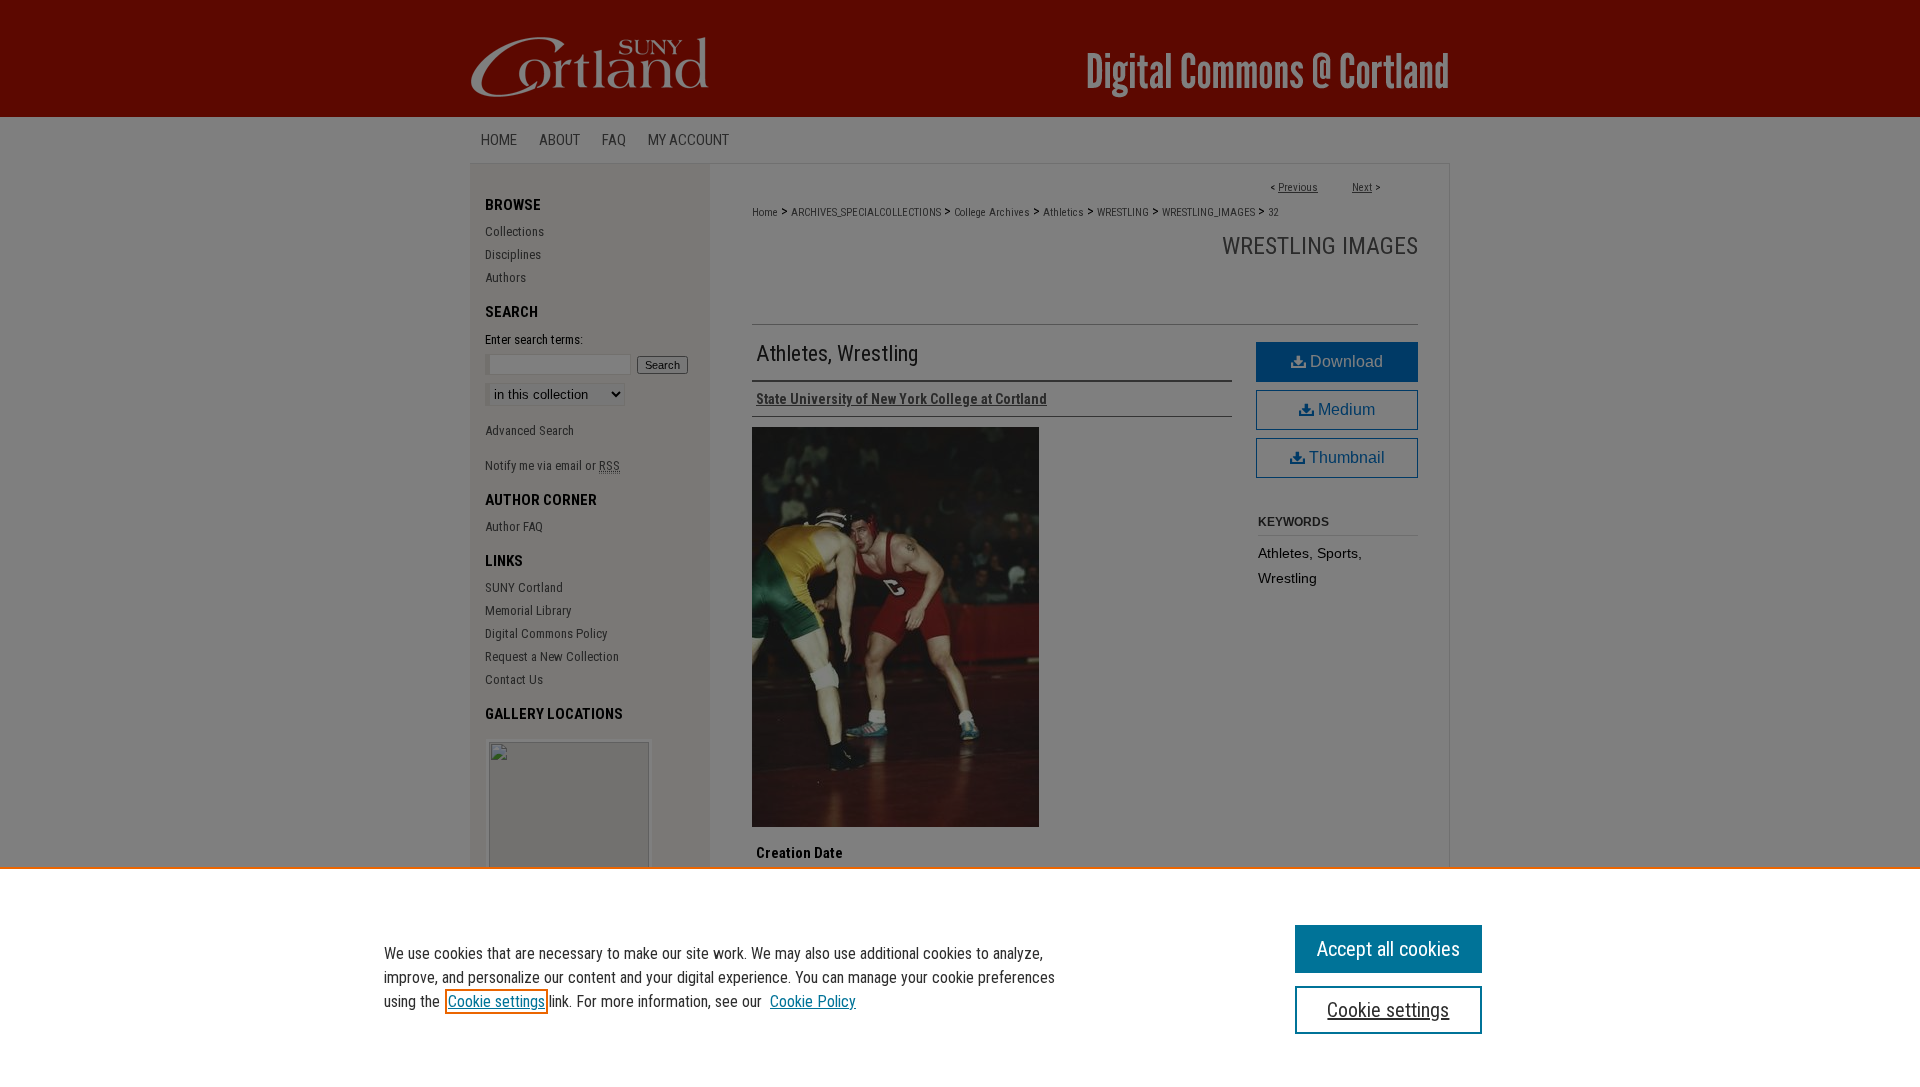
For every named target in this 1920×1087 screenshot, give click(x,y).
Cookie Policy (813, 1001)
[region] (960, 977)
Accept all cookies (1388, 949)
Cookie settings (496, 1001)
